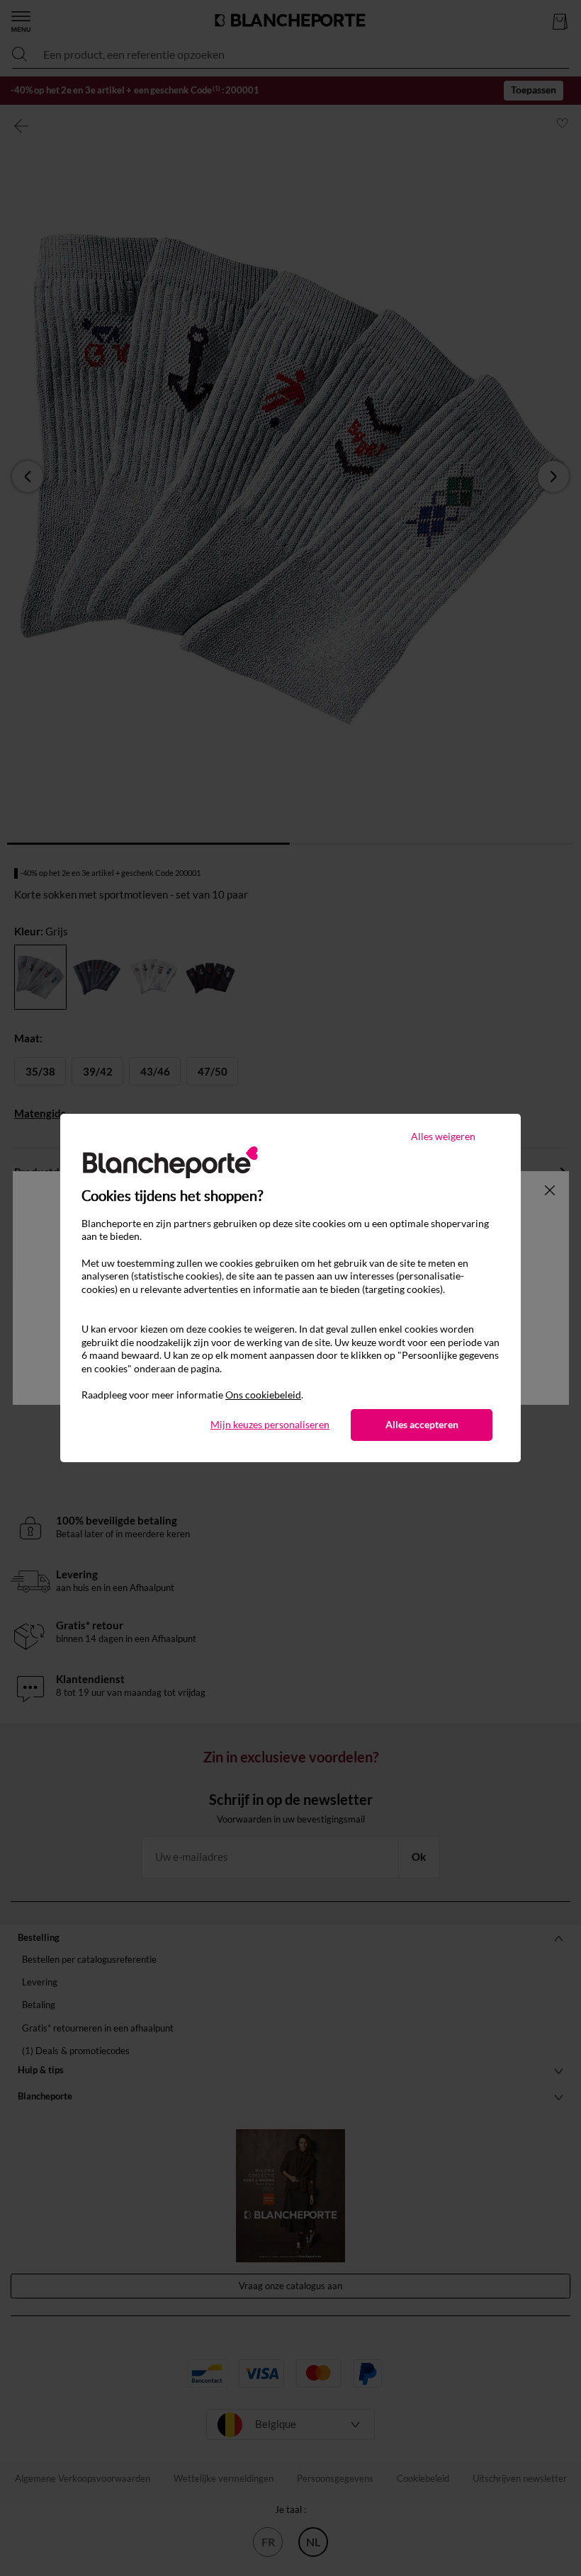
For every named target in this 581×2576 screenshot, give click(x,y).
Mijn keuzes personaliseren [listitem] (270, 1424)
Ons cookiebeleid (263, 1395)
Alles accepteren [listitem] (422, 1424)
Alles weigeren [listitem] (443, 1136)
